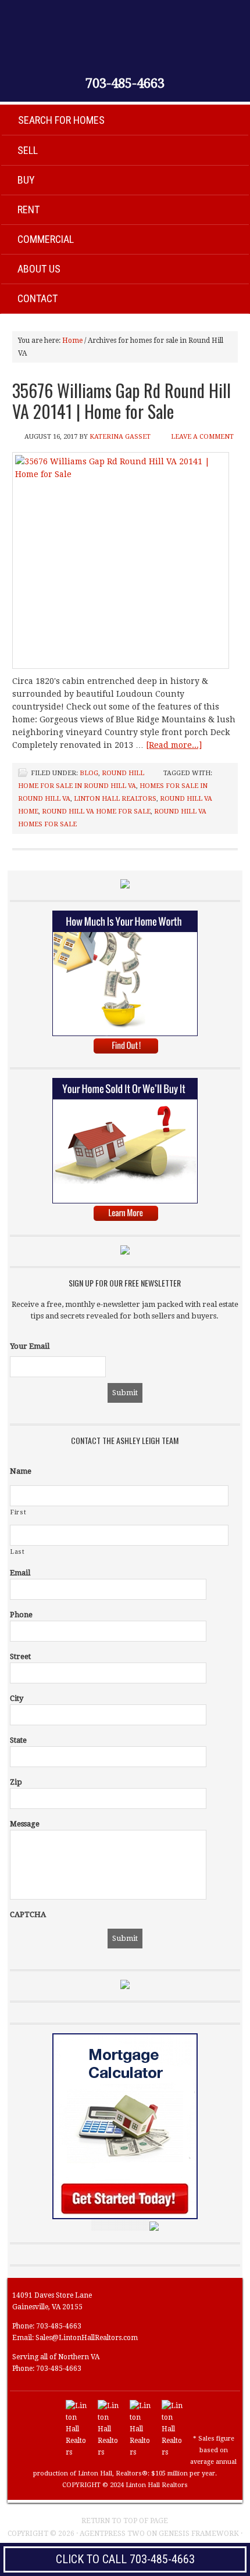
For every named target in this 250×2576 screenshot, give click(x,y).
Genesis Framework (199, 2534)
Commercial (46, 239)
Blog (89, 773)
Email (20, 1573)
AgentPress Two (112, 2534)
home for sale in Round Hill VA (77, 786)
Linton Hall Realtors (115, 799)
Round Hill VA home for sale (96, 812)
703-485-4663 (125, 84)
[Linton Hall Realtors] (77, 2452)
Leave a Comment (202, 437)
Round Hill (123, 773)
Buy (26, 180)
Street (20, 1656)
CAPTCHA (28, 1914)
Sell (28, 150)
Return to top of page (125, 2521)
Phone (21, 1615)
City (17, 1698)
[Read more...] (174, 745)
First (18, 1512)
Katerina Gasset (120, 437)
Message (25, 1824)
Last (18, 1552)
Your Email (30, 1346)
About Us (39, 269)
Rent (28, 209)
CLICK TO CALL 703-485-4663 (125, 2559)
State (18, 1740)
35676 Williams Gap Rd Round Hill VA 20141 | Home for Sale (122, 401)
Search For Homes (61, 120)
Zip (16, 1782)
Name (21, 1471)
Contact (37, 298)
